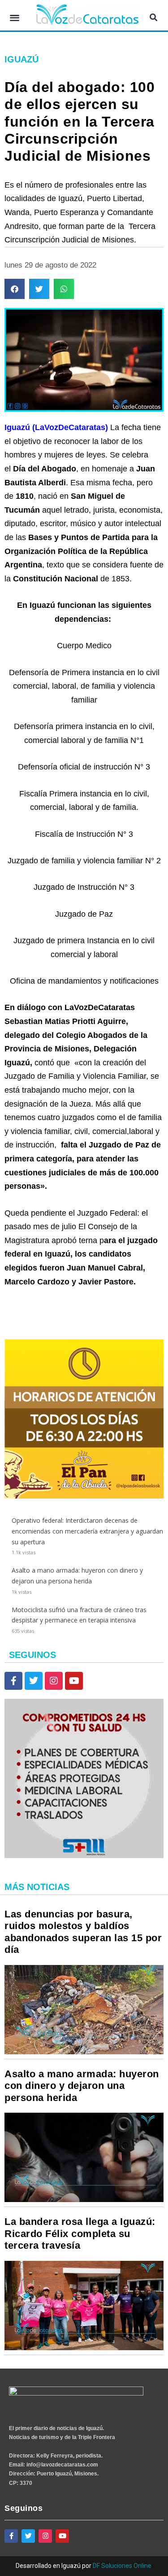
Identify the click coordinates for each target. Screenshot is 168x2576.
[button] (15, 18)
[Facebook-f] (13, 1681)
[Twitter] (34, 1681)
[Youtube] (74, 1681)
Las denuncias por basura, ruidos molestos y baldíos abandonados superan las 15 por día (83, 1932)
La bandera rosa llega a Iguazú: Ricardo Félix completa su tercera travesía (80, 2233)
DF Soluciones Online (122, 2566)
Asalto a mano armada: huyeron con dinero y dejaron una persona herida (82, 2086)
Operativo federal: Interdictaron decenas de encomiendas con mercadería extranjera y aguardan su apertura (87, 1531)
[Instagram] (54, 1681)
